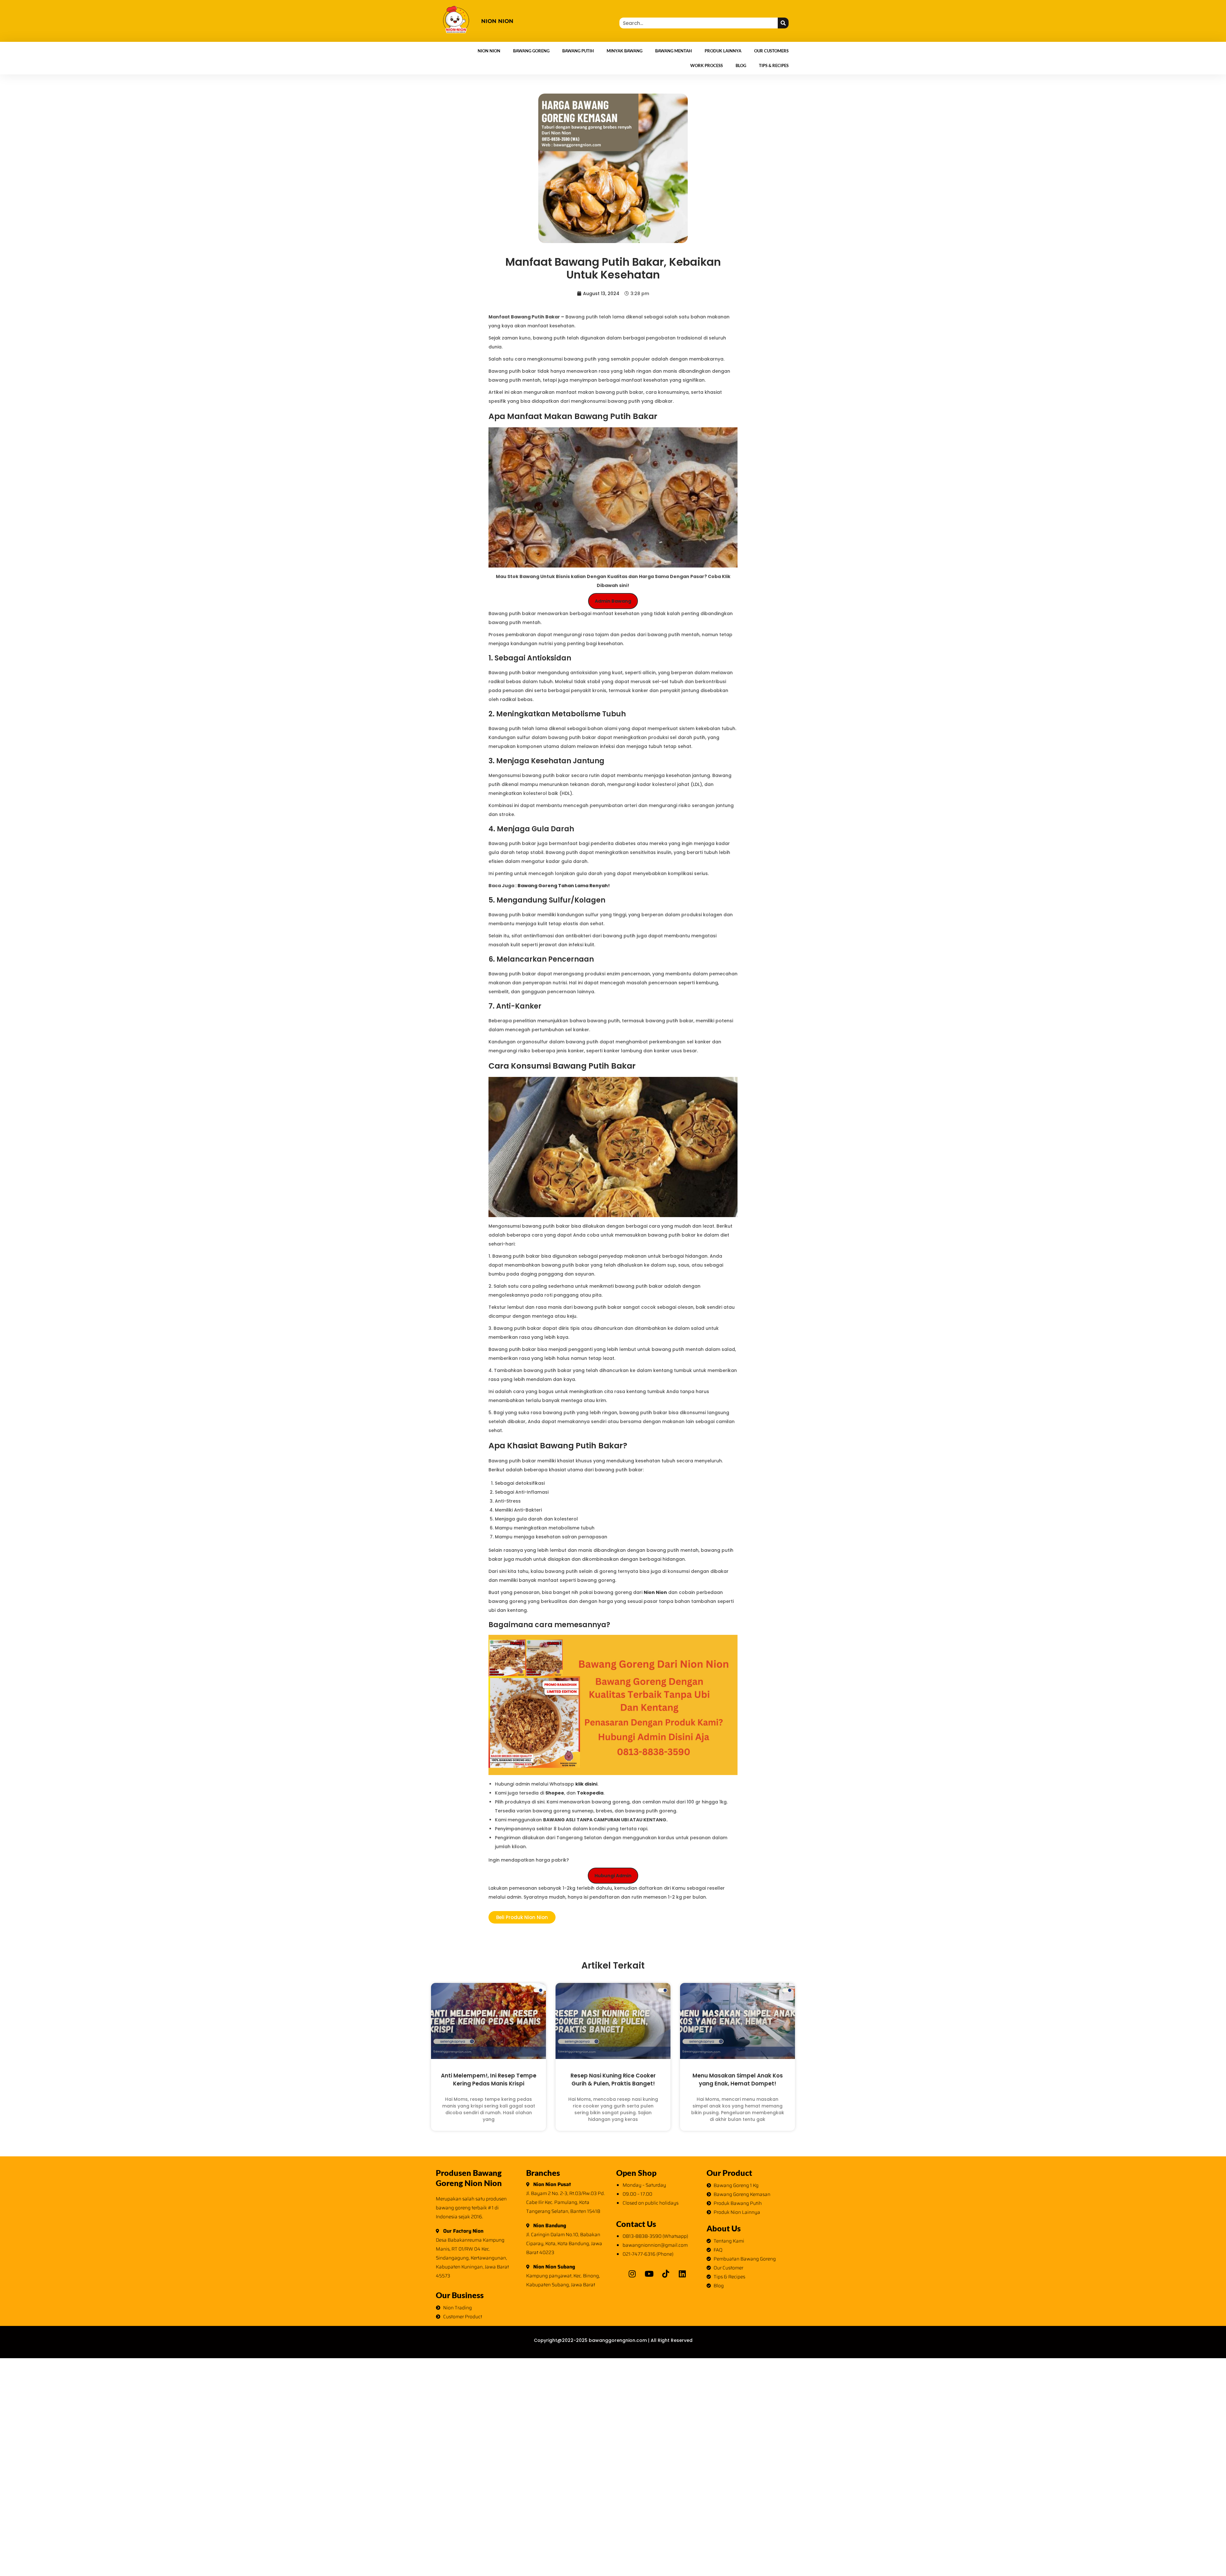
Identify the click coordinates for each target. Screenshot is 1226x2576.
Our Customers (771, 51)
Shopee (555, 1793)
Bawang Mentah (674, 51)
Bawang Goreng (531, 51)
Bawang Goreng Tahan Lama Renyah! (564, 886)
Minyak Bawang (624, 51)
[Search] (783, 23)
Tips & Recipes (774, 65)
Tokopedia (590, 1793)
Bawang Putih (578, 51)
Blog (741, 65)
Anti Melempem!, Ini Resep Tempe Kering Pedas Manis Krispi (489, 2080)
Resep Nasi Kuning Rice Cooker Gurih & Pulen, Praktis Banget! (613, 2080)
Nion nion (497, 21)
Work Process (707, 65)
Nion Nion (489, 51)
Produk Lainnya (723, 51)
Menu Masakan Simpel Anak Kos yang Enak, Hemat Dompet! (738, 2080)
